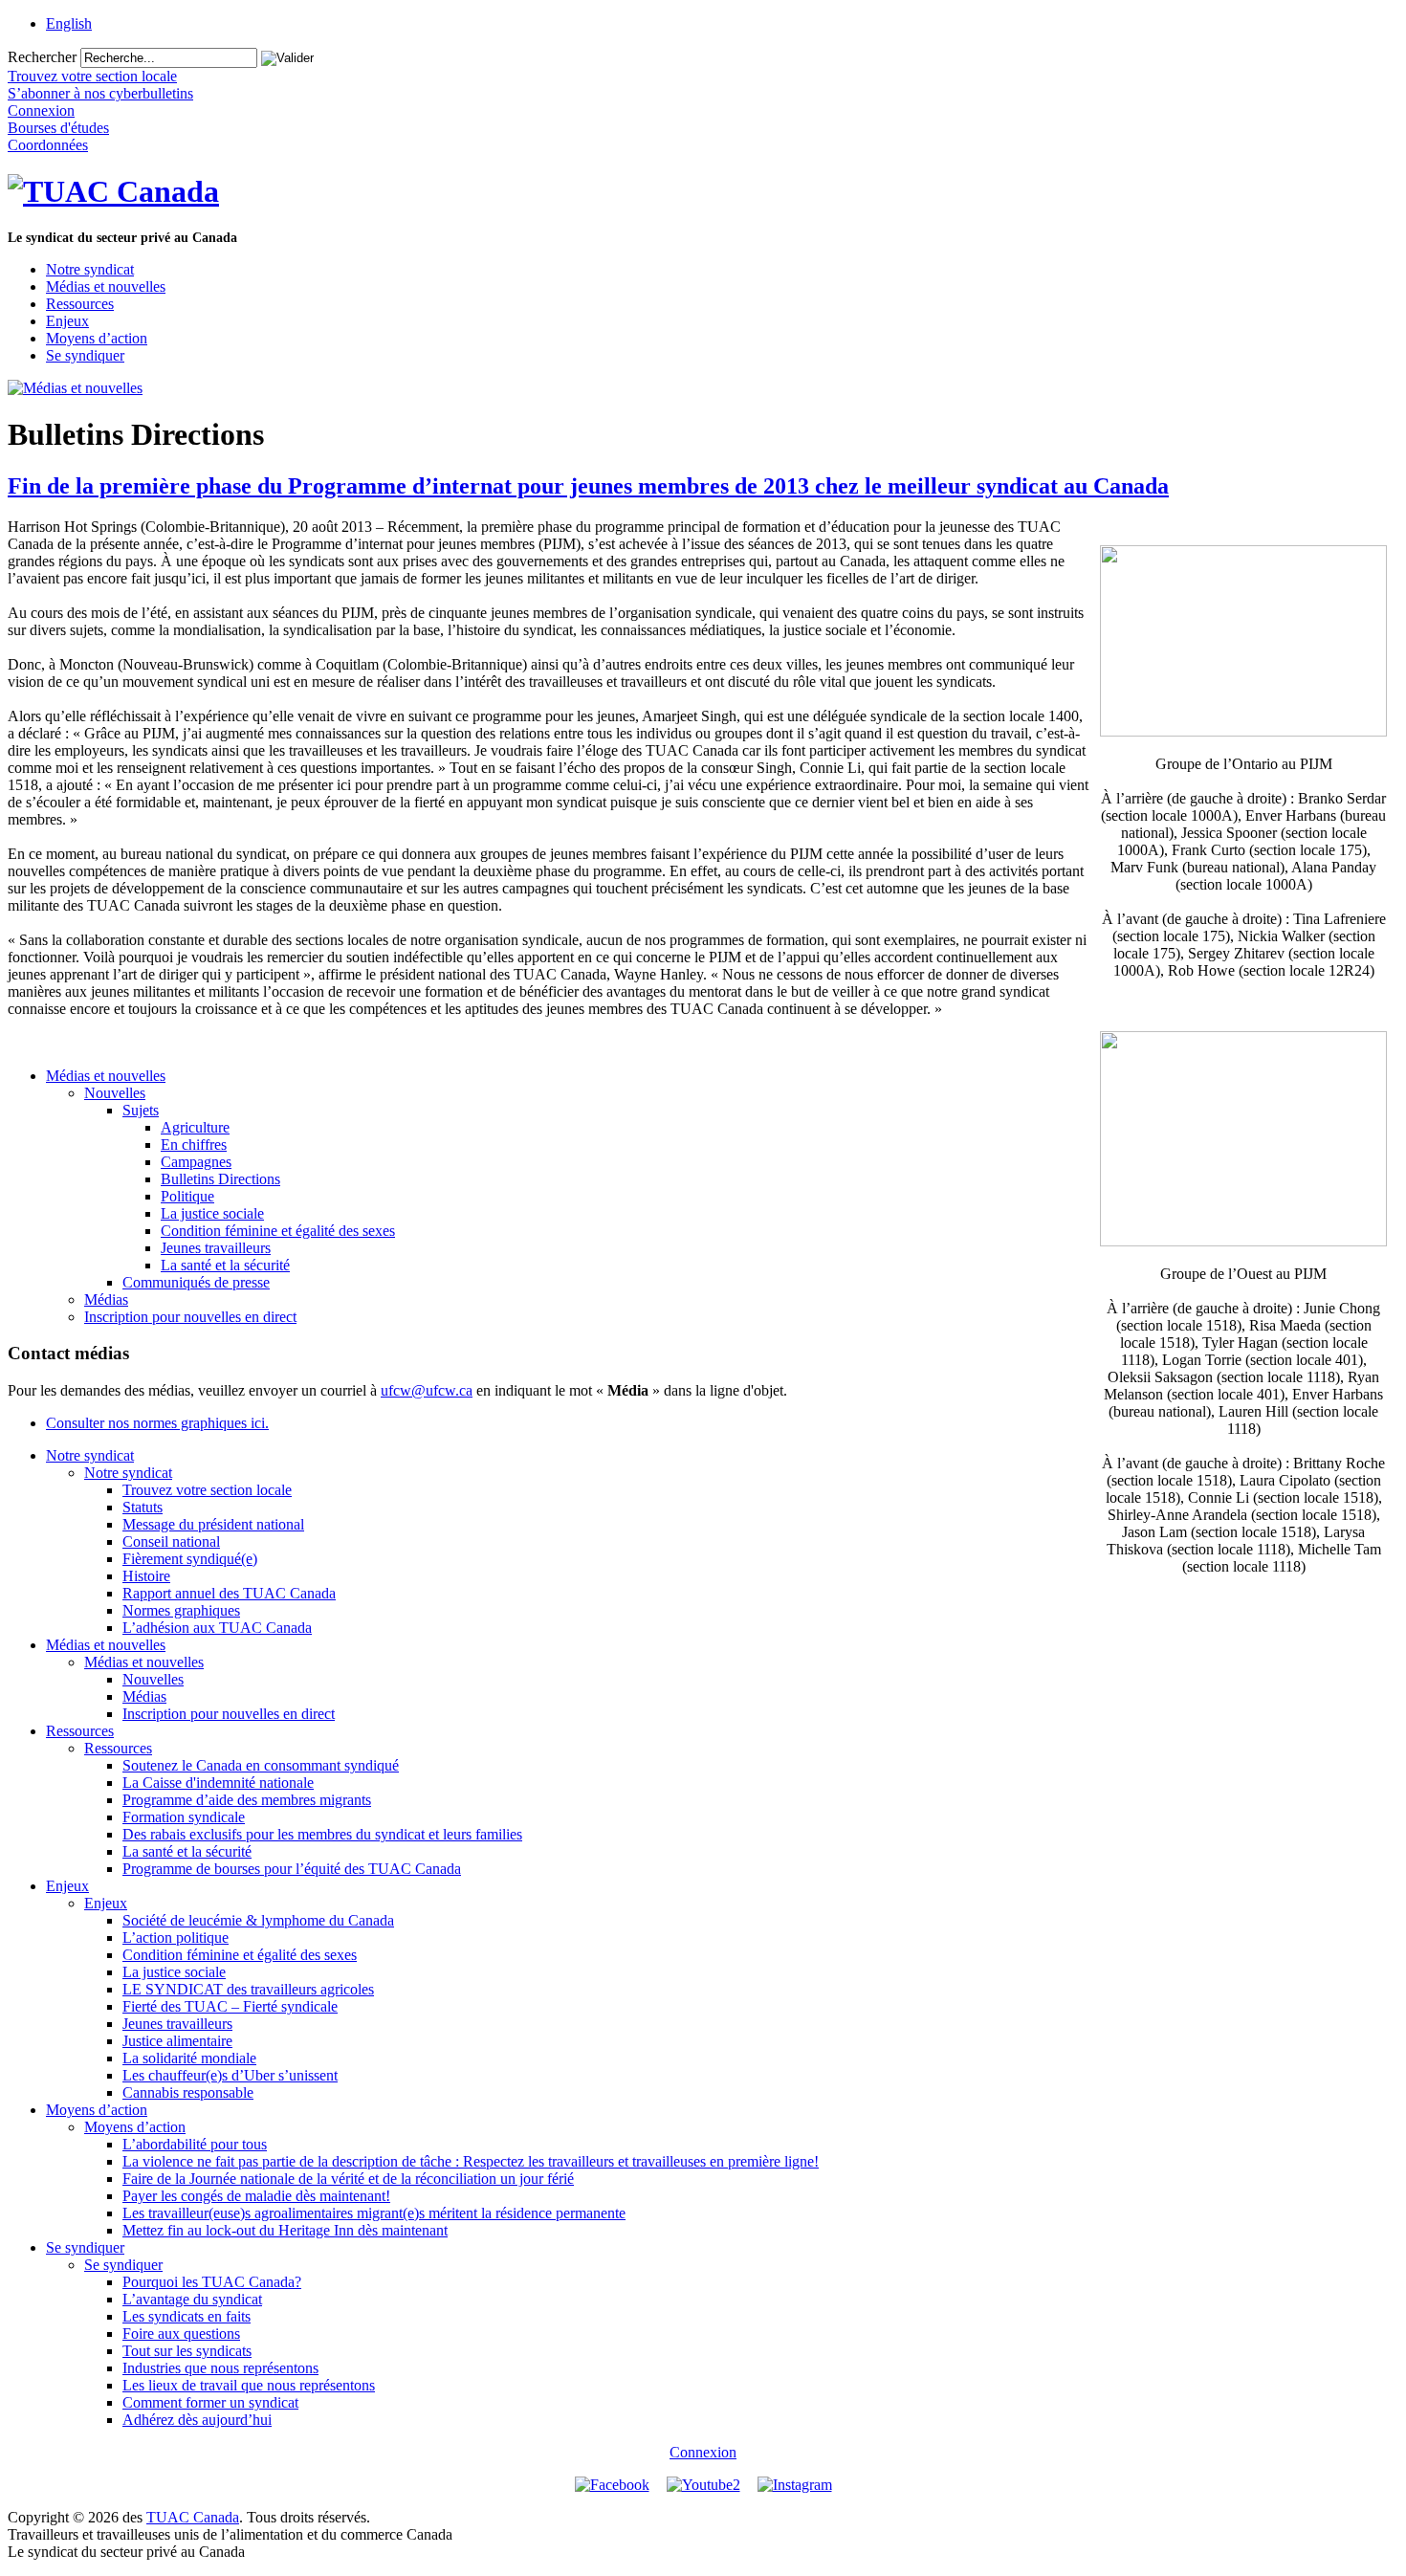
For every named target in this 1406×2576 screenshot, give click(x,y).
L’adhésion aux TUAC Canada (217, 1628)
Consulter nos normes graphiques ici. (157, 1423)
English (69, 23)
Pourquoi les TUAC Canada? (212, 2282)
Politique (187, 1196)
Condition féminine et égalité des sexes (278, 1231)
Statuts (143, 1507)
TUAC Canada (193, 2517)
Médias (106, 1299)
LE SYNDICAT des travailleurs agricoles (248, 1989)
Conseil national (171, 1541)
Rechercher (42, 57)
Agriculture (195, 1127)
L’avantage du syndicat (192, 2299)
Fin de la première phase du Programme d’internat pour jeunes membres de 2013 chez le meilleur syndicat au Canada (588, 486)
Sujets (141, 1110)
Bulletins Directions (220, 1179)
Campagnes (196, 1162)
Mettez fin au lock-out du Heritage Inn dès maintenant (285, 2230)
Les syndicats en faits (187, 2316)
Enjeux (67, 321)
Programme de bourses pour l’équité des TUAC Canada (292, 1869)
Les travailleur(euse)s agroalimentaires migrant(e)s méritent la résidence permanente (374, 2213)
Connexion (703, 2452)
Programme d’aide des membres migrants (247, 1800)
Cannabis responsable (188, 2092)
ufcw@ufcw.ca (427, 1390)
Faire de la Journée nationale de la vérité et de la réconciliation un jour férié (348, 2179)
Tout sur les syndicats (187, 2351)
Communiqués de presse (196, 1282)
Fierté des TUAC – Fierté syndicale (230, 2006)
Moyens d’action (97, 338)
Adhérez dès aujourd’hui (197, 2420)
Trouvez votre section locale (207, 1490)
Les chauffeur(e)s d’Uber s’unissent (230, 2075)
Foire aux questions (181, 2334)
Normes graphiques (181, 1610)
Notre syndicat (90, 269)
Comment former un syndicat (210, 2402)
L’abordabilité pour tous (195, 2144)
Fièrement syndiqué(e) (190, 1559)
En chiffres (194, 1145)
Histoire (146, 1576)
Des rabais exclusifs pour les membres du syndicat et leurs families (322, 1834)
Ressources (80, 304)
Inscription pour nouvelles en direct (190, 1317)
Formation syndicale (184, 1817)
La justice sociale (212, 1213)
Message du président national (213, 1524)
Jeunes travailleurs (216, 1248)
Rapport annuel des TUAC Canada (229, 1593)
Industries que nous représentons (220, 2368)
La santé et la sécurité (225, 1265)
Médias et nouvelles (106, 286)
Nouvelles (115, 1093)
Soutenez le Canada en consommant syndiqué (261, 1765)
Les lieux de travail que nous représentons (249, 2385)
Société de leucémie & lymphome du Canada (258, 1920)
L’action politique (176, 1938)
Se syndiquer (85, 355)
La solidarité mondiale (189, 2058)
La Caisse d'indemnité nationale (218, 1783)
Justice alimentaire (177, 2041)
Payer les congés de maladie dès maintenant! (256, 2196)
